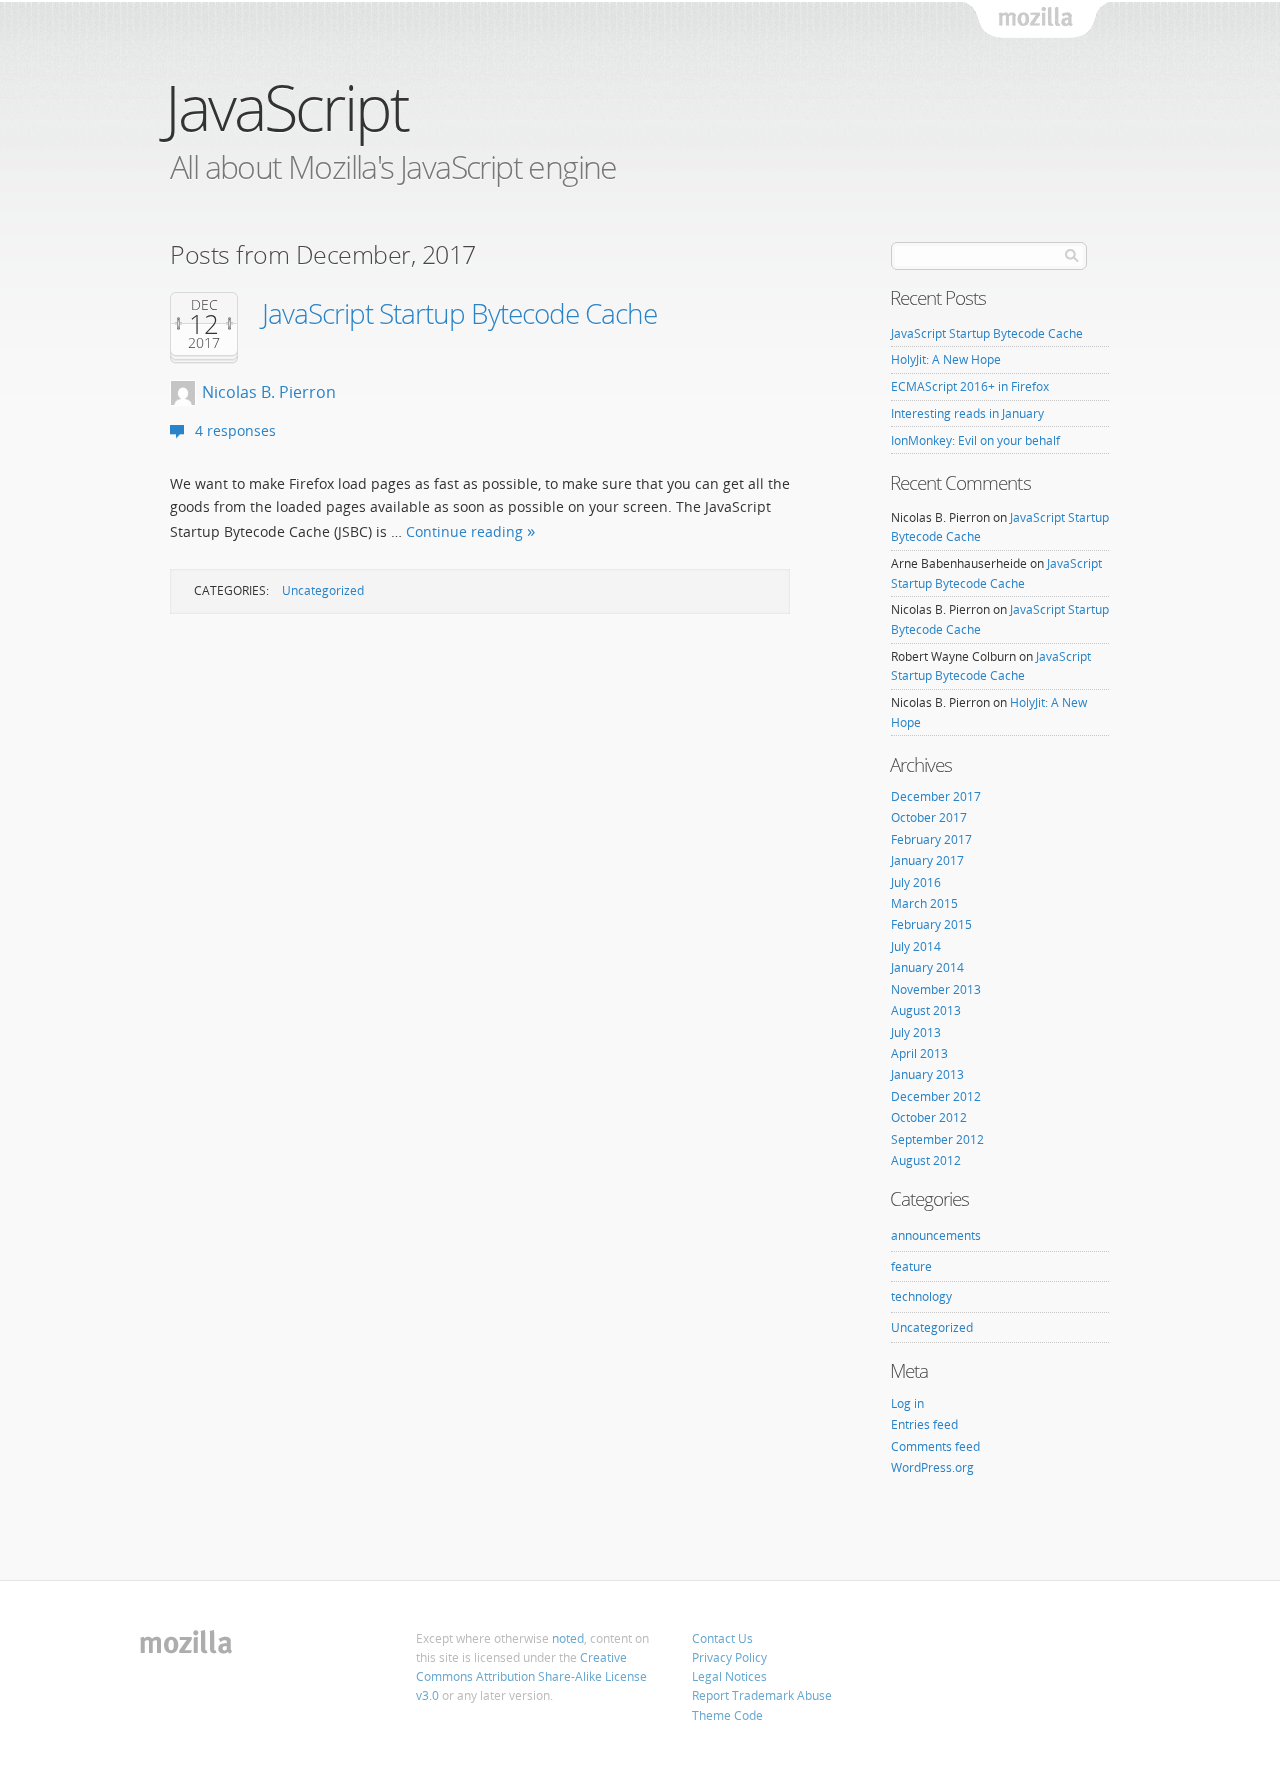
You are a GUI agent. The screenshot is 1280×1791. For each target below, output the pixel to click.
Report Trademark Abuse (762, 1695)
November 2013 (936, 989)
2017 (204, 343)
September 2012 (937, 1139)
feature (911, 1266)
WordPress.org (932, 1467)
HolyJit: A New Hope (946, 359)
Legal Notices (729, 1676)
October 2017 (929, 817)
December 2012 (936, 1096)
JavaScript (286, 106)
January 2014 (927, 967)
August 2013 (926, 1010)
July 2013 (916, 1032)
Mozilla (1036, 20)
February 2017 (931, 839)
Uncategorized (323, 590)
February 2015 (931, 924)
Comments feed (935, 1446)
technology (921, 1296)
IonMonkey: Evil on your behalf (975, 440)
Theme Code (727, 1715)
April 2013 (919, 1053)
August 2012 (926, 1160)
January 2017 (927, 860)
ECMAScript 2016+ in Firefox (970, 386)
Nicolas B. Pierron (269, 392)
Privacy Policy (729, 1657)
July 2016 (916, 882)
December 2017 (936, 796)
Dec (204, 305)
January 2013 (927, 1074)
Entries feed (924, 1424)
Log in (907, 1403)
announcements (936, 1235)
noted (568, 1638)
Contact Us (722, 1638)
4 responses (235, 430)
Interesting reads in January (967, 413)
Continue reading (464, 531)
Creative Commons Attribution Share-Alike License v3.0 (531, 1676)
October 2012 (929, 1117)
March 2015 (924, 903)
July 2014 (916, 946)
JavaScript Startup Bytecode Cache (459, 313)
